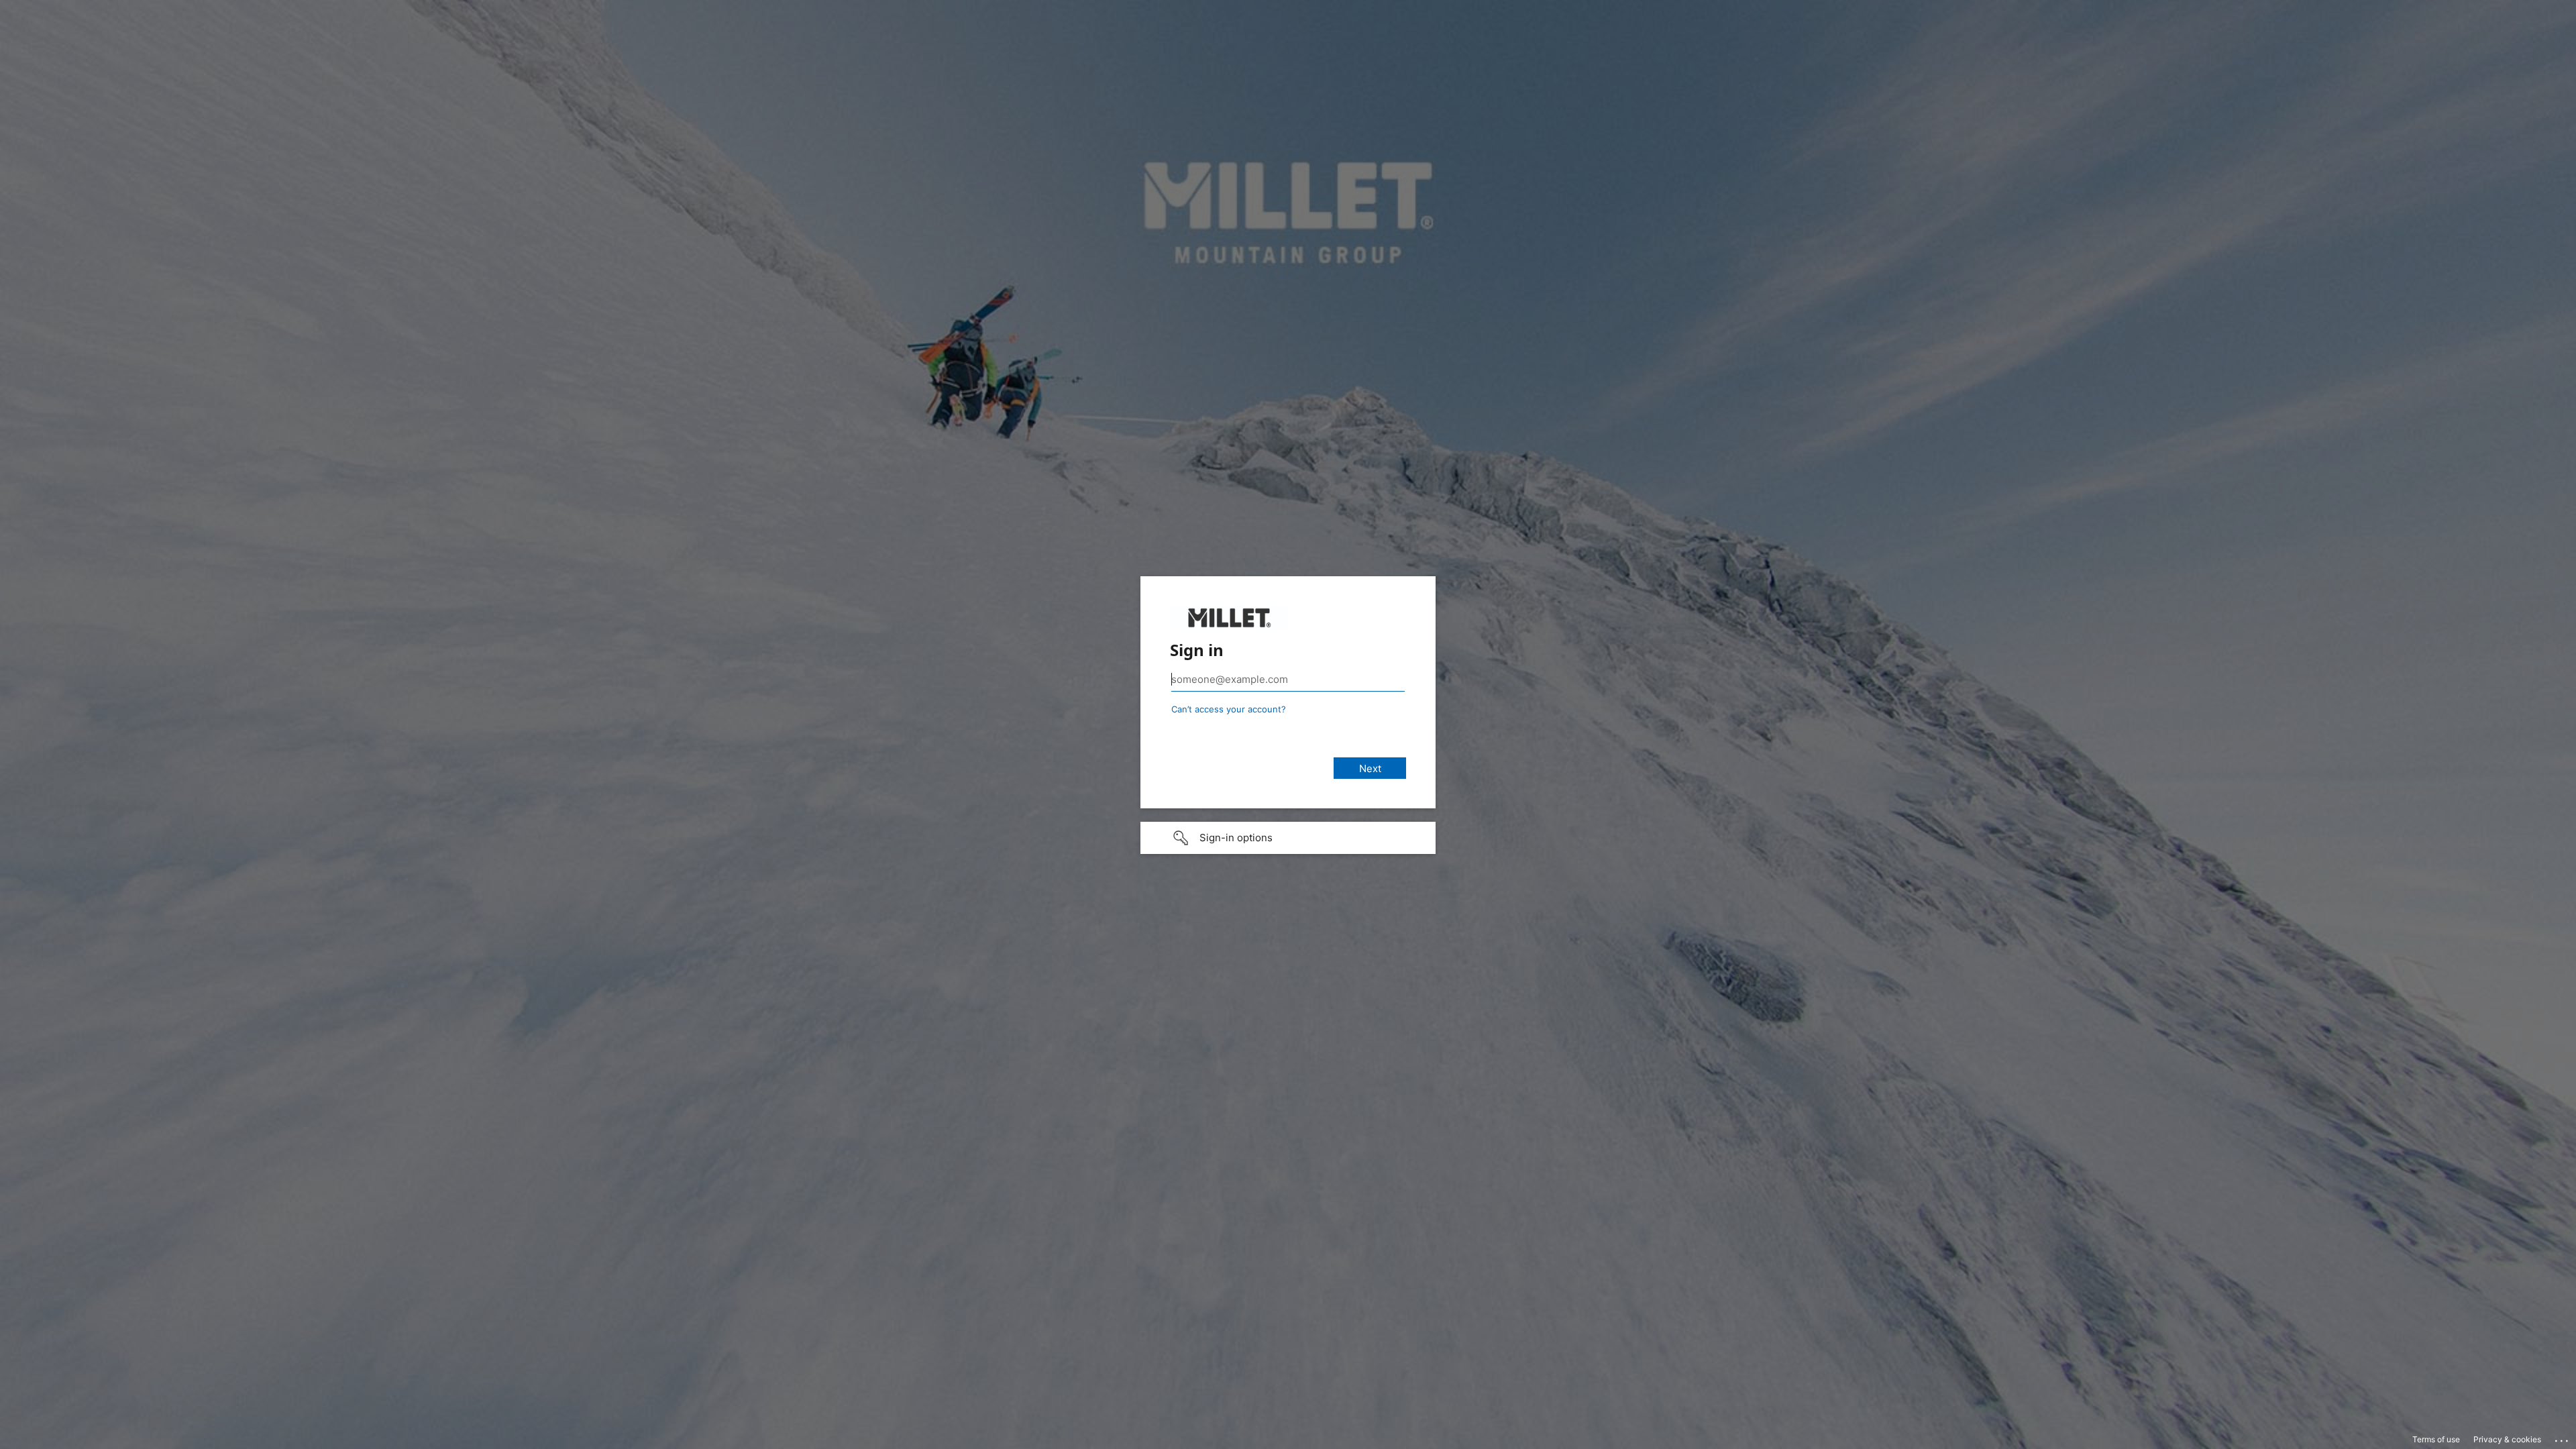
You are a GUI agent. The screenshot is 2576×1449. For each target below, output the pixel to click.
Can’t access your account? (1229, 709)
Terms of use (2436, 1439)
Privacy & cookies (2507, 1439)
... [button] (2563, 1438)
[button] (1288, 838)
